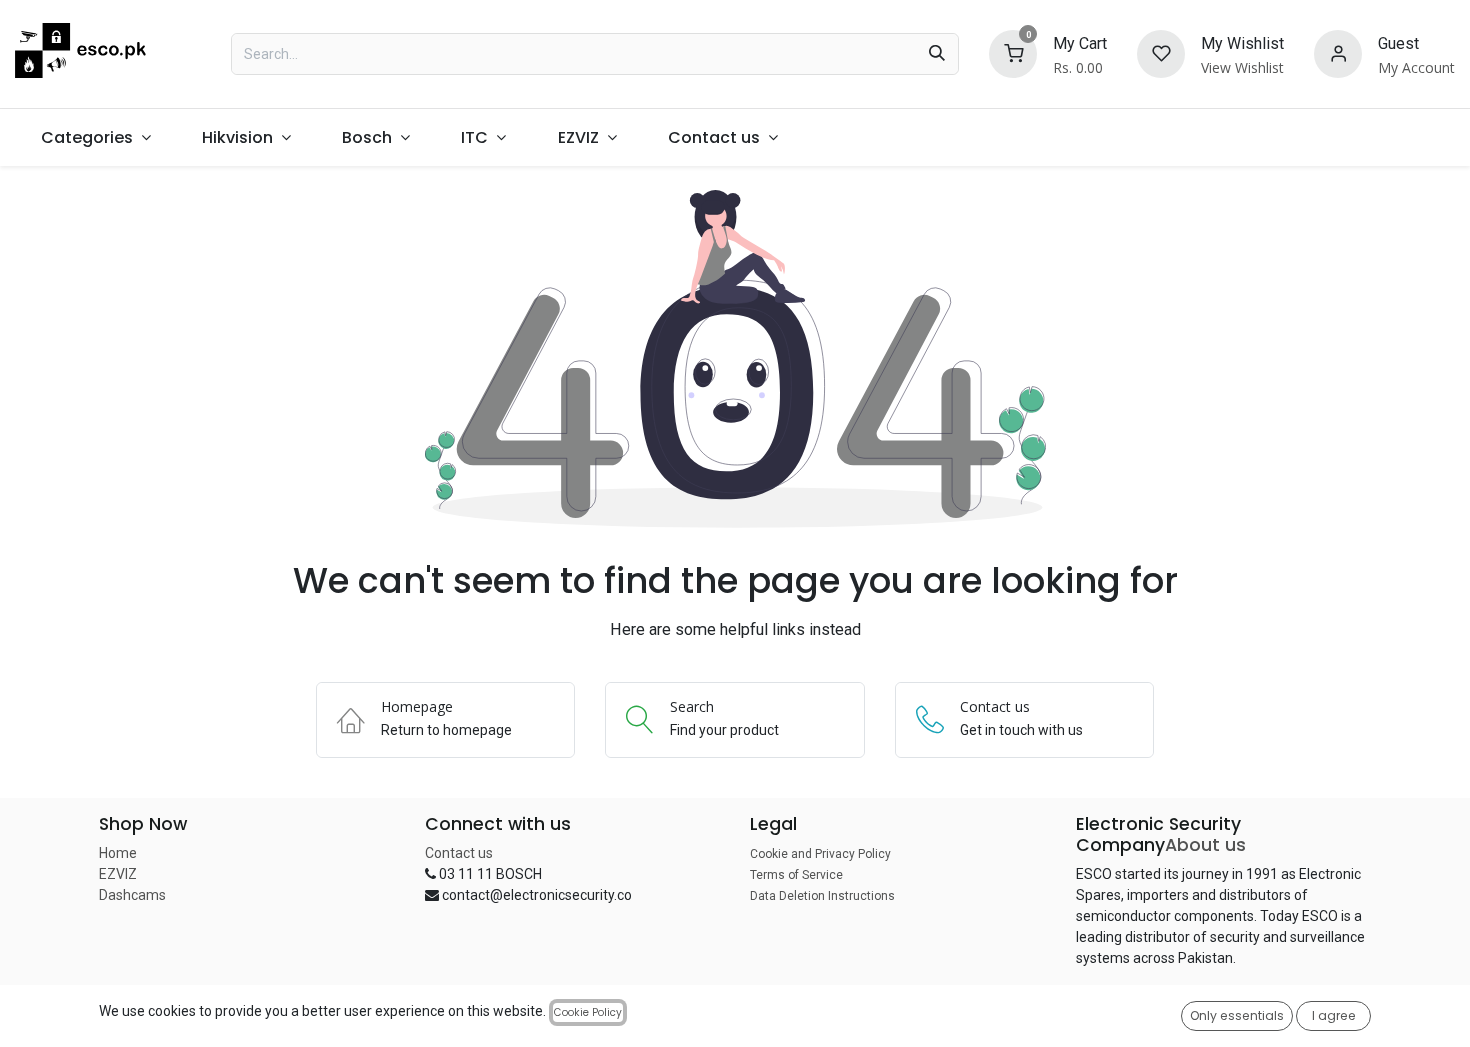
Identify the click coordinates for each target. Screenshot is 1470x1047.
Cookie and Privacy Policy (820, 854)
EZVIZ (118, 874)
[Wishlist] (1161, 52)
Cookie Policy (588, 1012)
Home (118, 853)
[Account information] (1338, 52)
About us (1205, 845)
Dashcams (132, 895)
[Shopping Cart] (1013, 52)
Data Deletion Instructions (822, 896)
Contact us (459, 853)
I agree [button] (1334, 1015)
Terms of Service (796, 875)
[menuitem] (95, 137)
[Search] (937, 54)
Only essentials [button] (1237, 1015)
